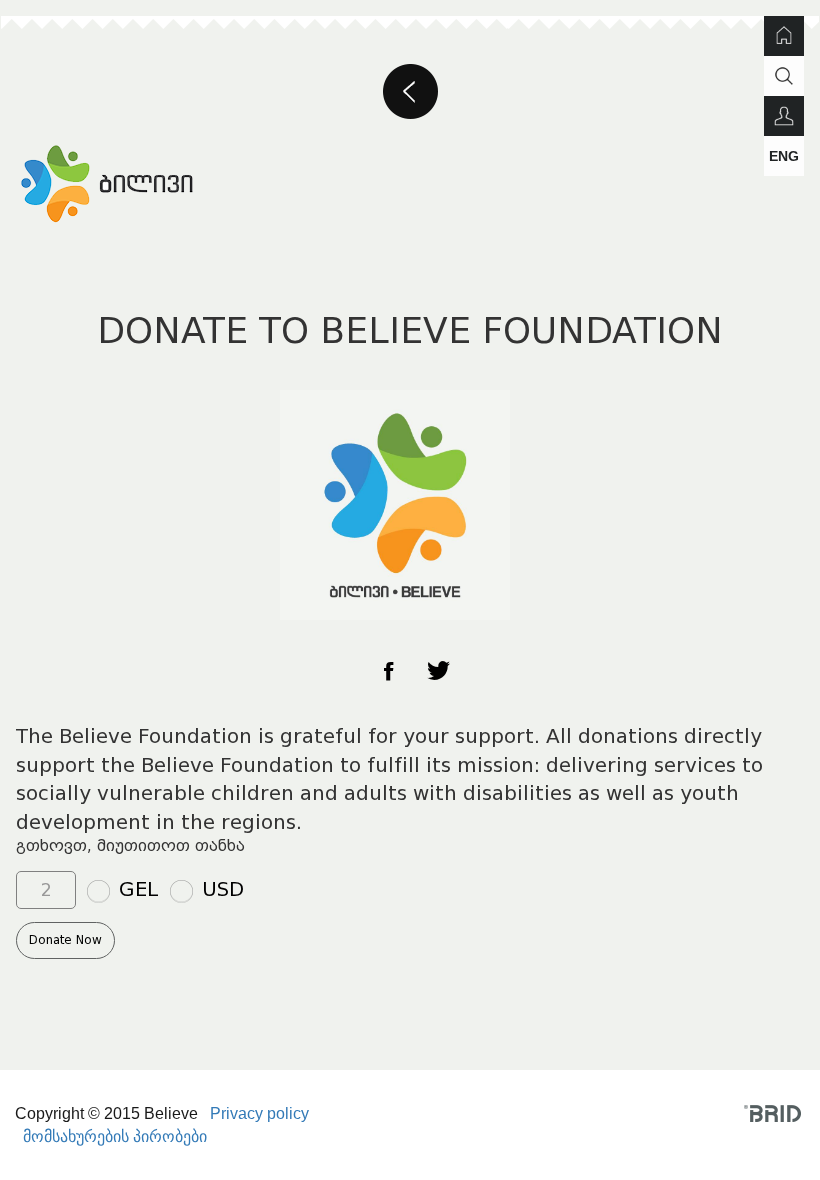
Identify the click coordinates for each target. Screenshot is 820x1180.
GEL (139, 889)
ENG (784, 156)
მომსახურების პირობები (115, 1136)
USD (223, 889)
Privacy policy (259, 1113)
